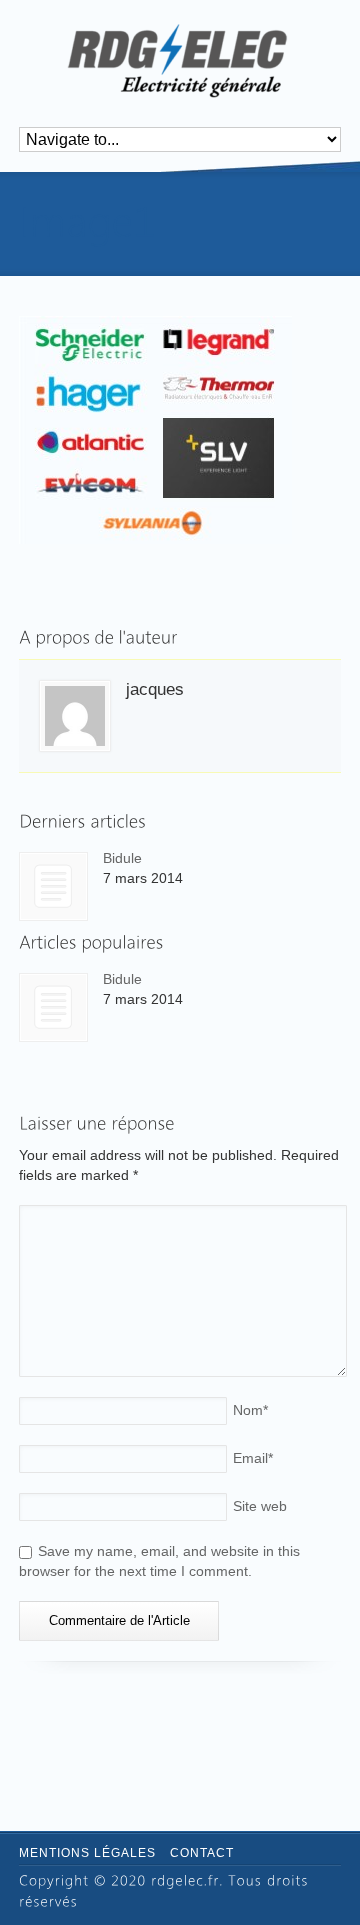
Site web (260, 1506)
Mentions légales (87, 1853)
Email (253, 1458)
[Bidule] (53, 886)
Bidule (122, 858)
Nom (250, 1410)
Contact (202, 1853)
